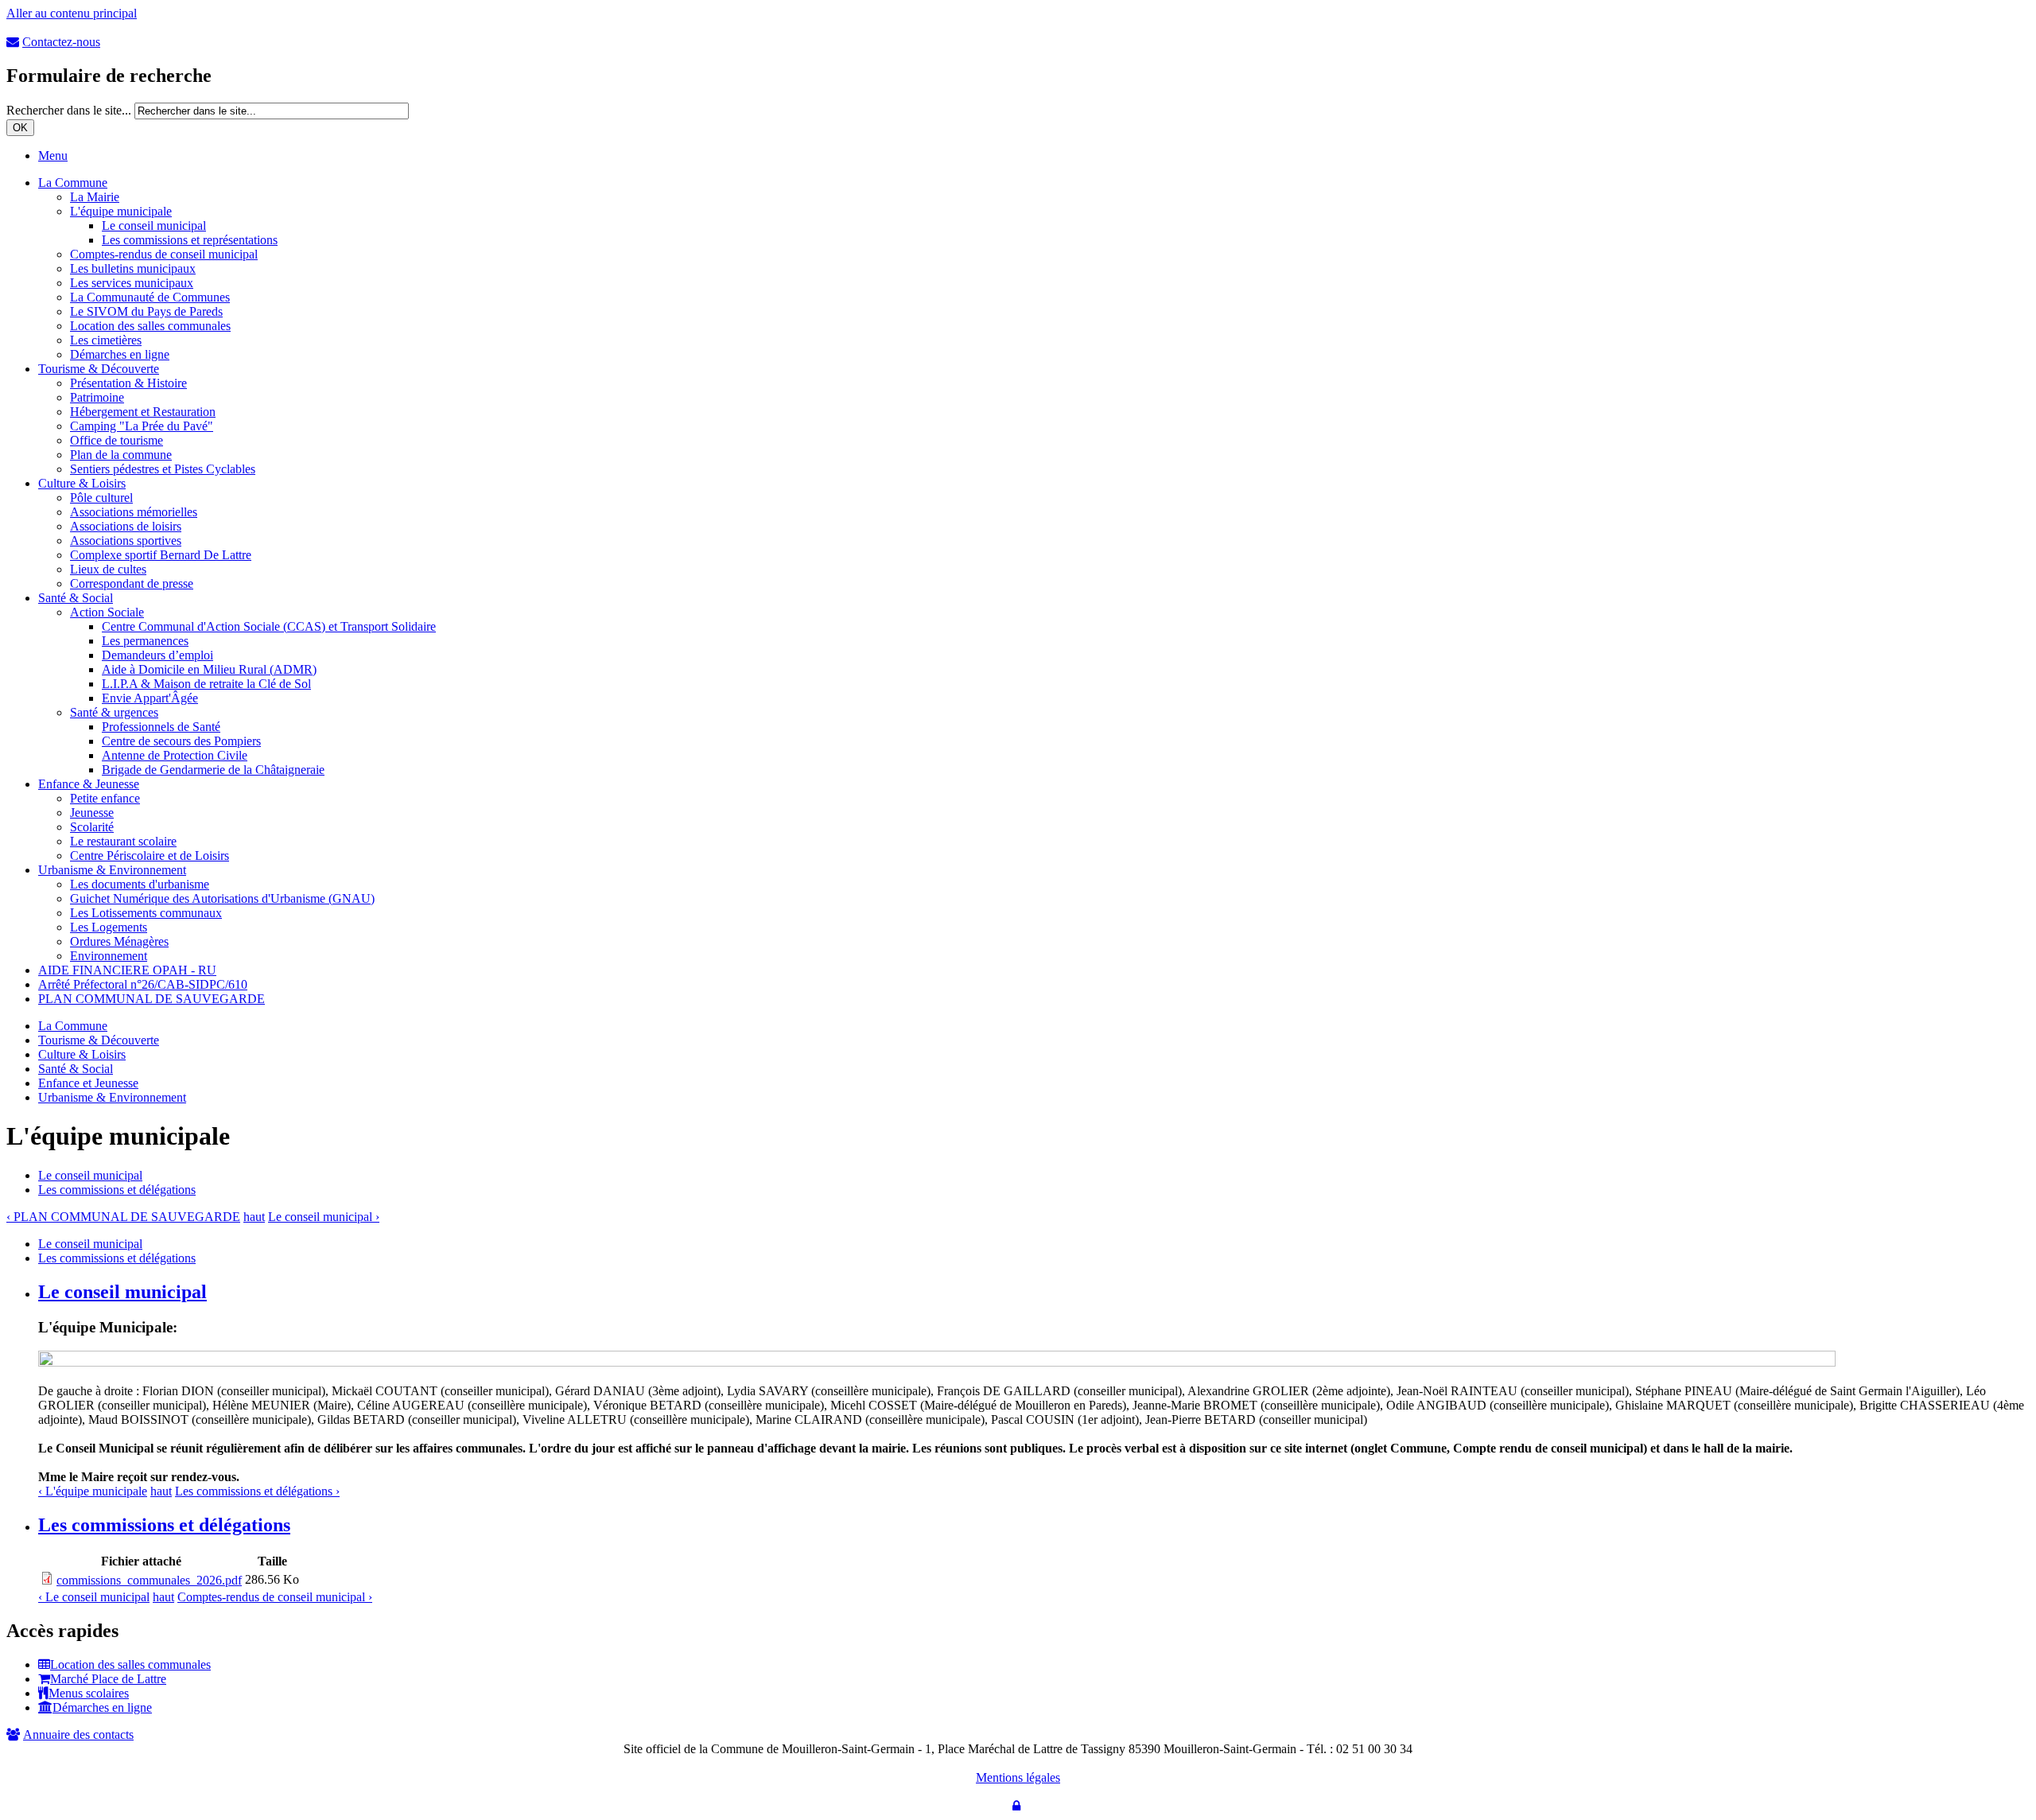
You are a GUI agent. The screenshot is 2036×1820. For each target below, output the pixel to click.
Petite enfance (105, 798)
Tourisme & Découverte (99, 369)
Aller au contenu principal (72, 13)
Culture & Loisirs (82, 483)
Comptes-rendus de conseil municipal (164, 254)
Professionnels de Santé (161, 727)
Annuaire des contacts (78, 1734)
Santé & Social (76, 598)
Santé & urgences (114, 712)
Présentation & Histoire (128, 383)
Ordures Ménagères (119, 941)
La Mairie (95, 197)
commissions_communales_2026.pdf (149, 1580)
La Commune (73, 183)
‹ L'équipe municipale (93, 1491)
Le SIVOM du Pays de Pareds (146, 311)
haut (254, 1217)
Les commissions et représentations (190, 240)
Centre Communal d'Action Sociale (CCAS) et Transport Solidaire (269, 626)
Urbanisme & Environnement (112, 870)
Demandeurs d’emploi (157, 655)
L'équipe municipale (121, 211)
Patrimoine (97, 397)
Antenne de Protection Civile (175, 755)
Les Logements (109, 927)
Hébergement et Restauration (143, 412)
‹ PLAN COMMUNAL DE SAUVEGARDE (123, 1217)
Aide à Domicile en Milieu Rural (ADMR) (209, 669)
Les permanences (145, 641)
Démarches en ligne (120, 354)
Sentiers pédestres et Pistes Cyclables (163, 469)
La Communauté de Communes (150, 297)
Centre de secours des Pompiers (181, 741)
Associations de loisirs (126, 526)
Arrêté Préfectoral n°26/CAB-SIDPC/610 (143, 984)
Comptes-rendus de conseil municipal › (275, 1597)
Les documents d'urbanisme (140, 884)
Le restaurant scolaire (123, 841)
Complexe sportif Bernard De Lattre (161, 555)
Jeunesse (92, 813)
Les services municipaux (132, 283)
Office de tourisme (117, 440)
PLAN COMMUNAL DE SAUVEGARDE (152, 999)
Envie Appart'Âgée (150, 698)
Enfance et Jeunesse (88, 1083)
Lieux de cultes (108, 569)
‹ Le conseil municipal (94, 1597)
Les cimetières (106, 340)
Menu (53, 156)
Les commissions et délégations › (257, 1491)
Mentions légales (1018, 1777)
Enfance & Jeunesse (89, 784)
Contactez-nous (61, 42)
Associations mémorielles (134, 512)
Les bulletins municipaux (133, 268)
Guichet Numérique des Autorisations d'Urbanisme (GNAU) (222, 898)
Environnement (109, 956)
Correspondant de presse (132, 583)
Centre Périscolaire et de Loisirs (150, 856)
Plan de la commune (121, 455)
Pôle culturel (101, 498)
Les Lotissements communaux (146, 913)
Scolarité (92, 827)
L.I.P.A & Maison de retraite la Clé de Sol (206, 684)
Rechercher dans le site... (70, 110)
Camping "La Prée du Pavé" (142, 426)
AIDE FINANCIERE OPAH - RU (127, 970)
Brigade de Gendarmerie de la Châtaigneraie (213, 770)
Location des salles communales (150, 326)
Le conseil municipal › (324, 1217)
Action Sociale (107, 612)
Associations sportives (126, 541)
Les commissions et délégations (117, 1190)
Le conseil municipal (154, 226)
